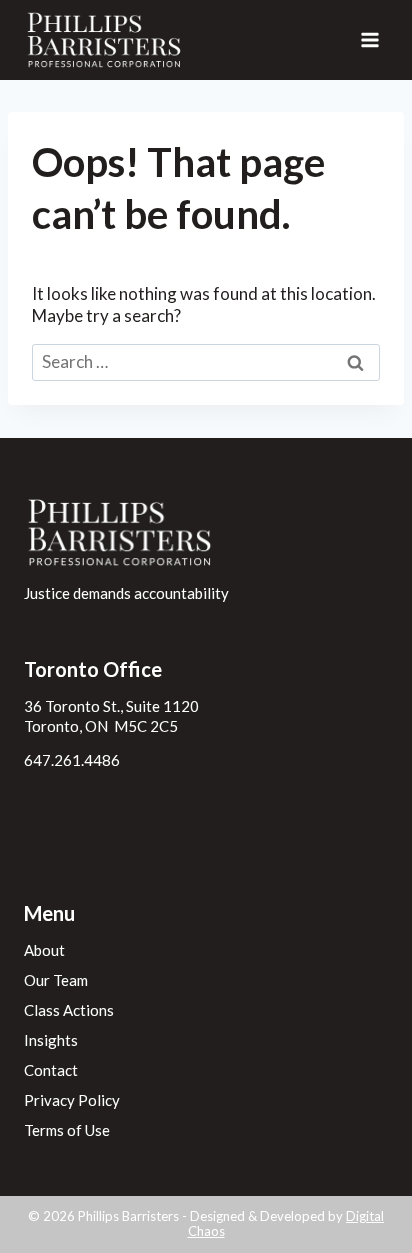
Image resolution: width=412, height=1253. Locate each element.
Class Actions (69, 1010)
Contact (51, 1070)
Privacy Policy (72, 1100)
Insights (51, 1040)
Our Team (56, 980)
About (44, 950)
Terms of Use (67, 1130)
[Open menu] (369, 39)
